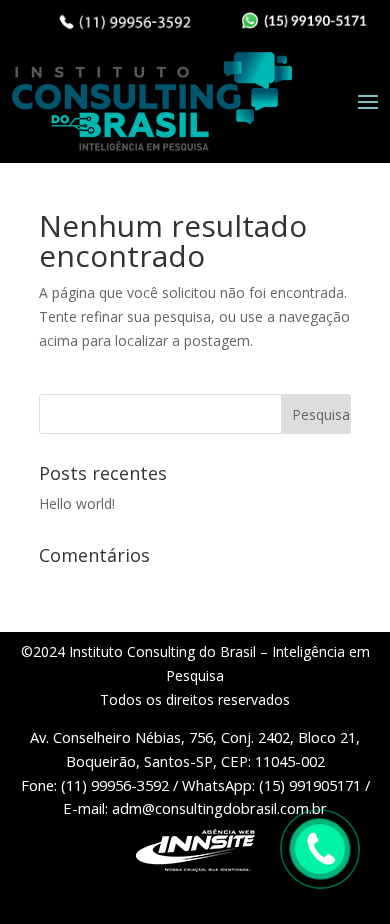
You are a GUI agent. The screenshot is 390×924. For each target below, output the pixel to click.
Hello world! (77, 503)
